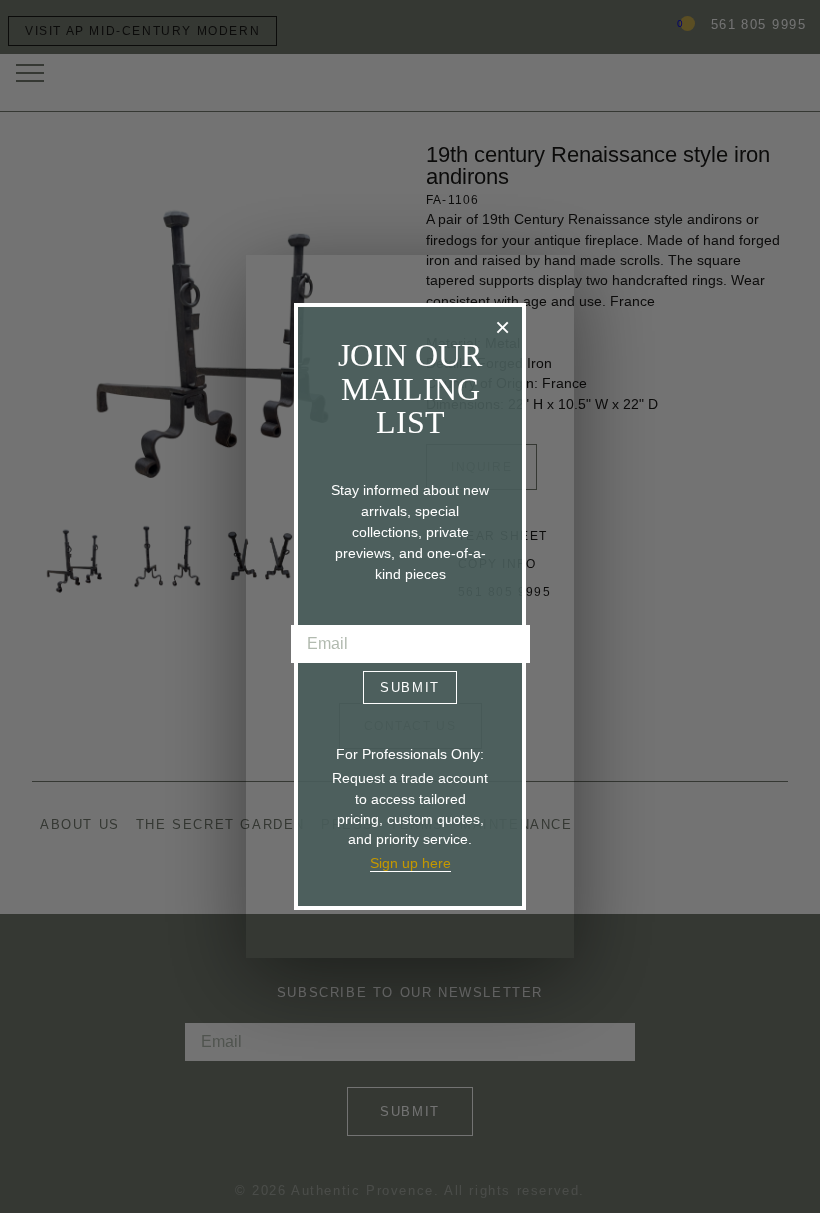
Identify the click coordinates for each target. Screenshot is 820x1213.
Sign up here (410, 863)
